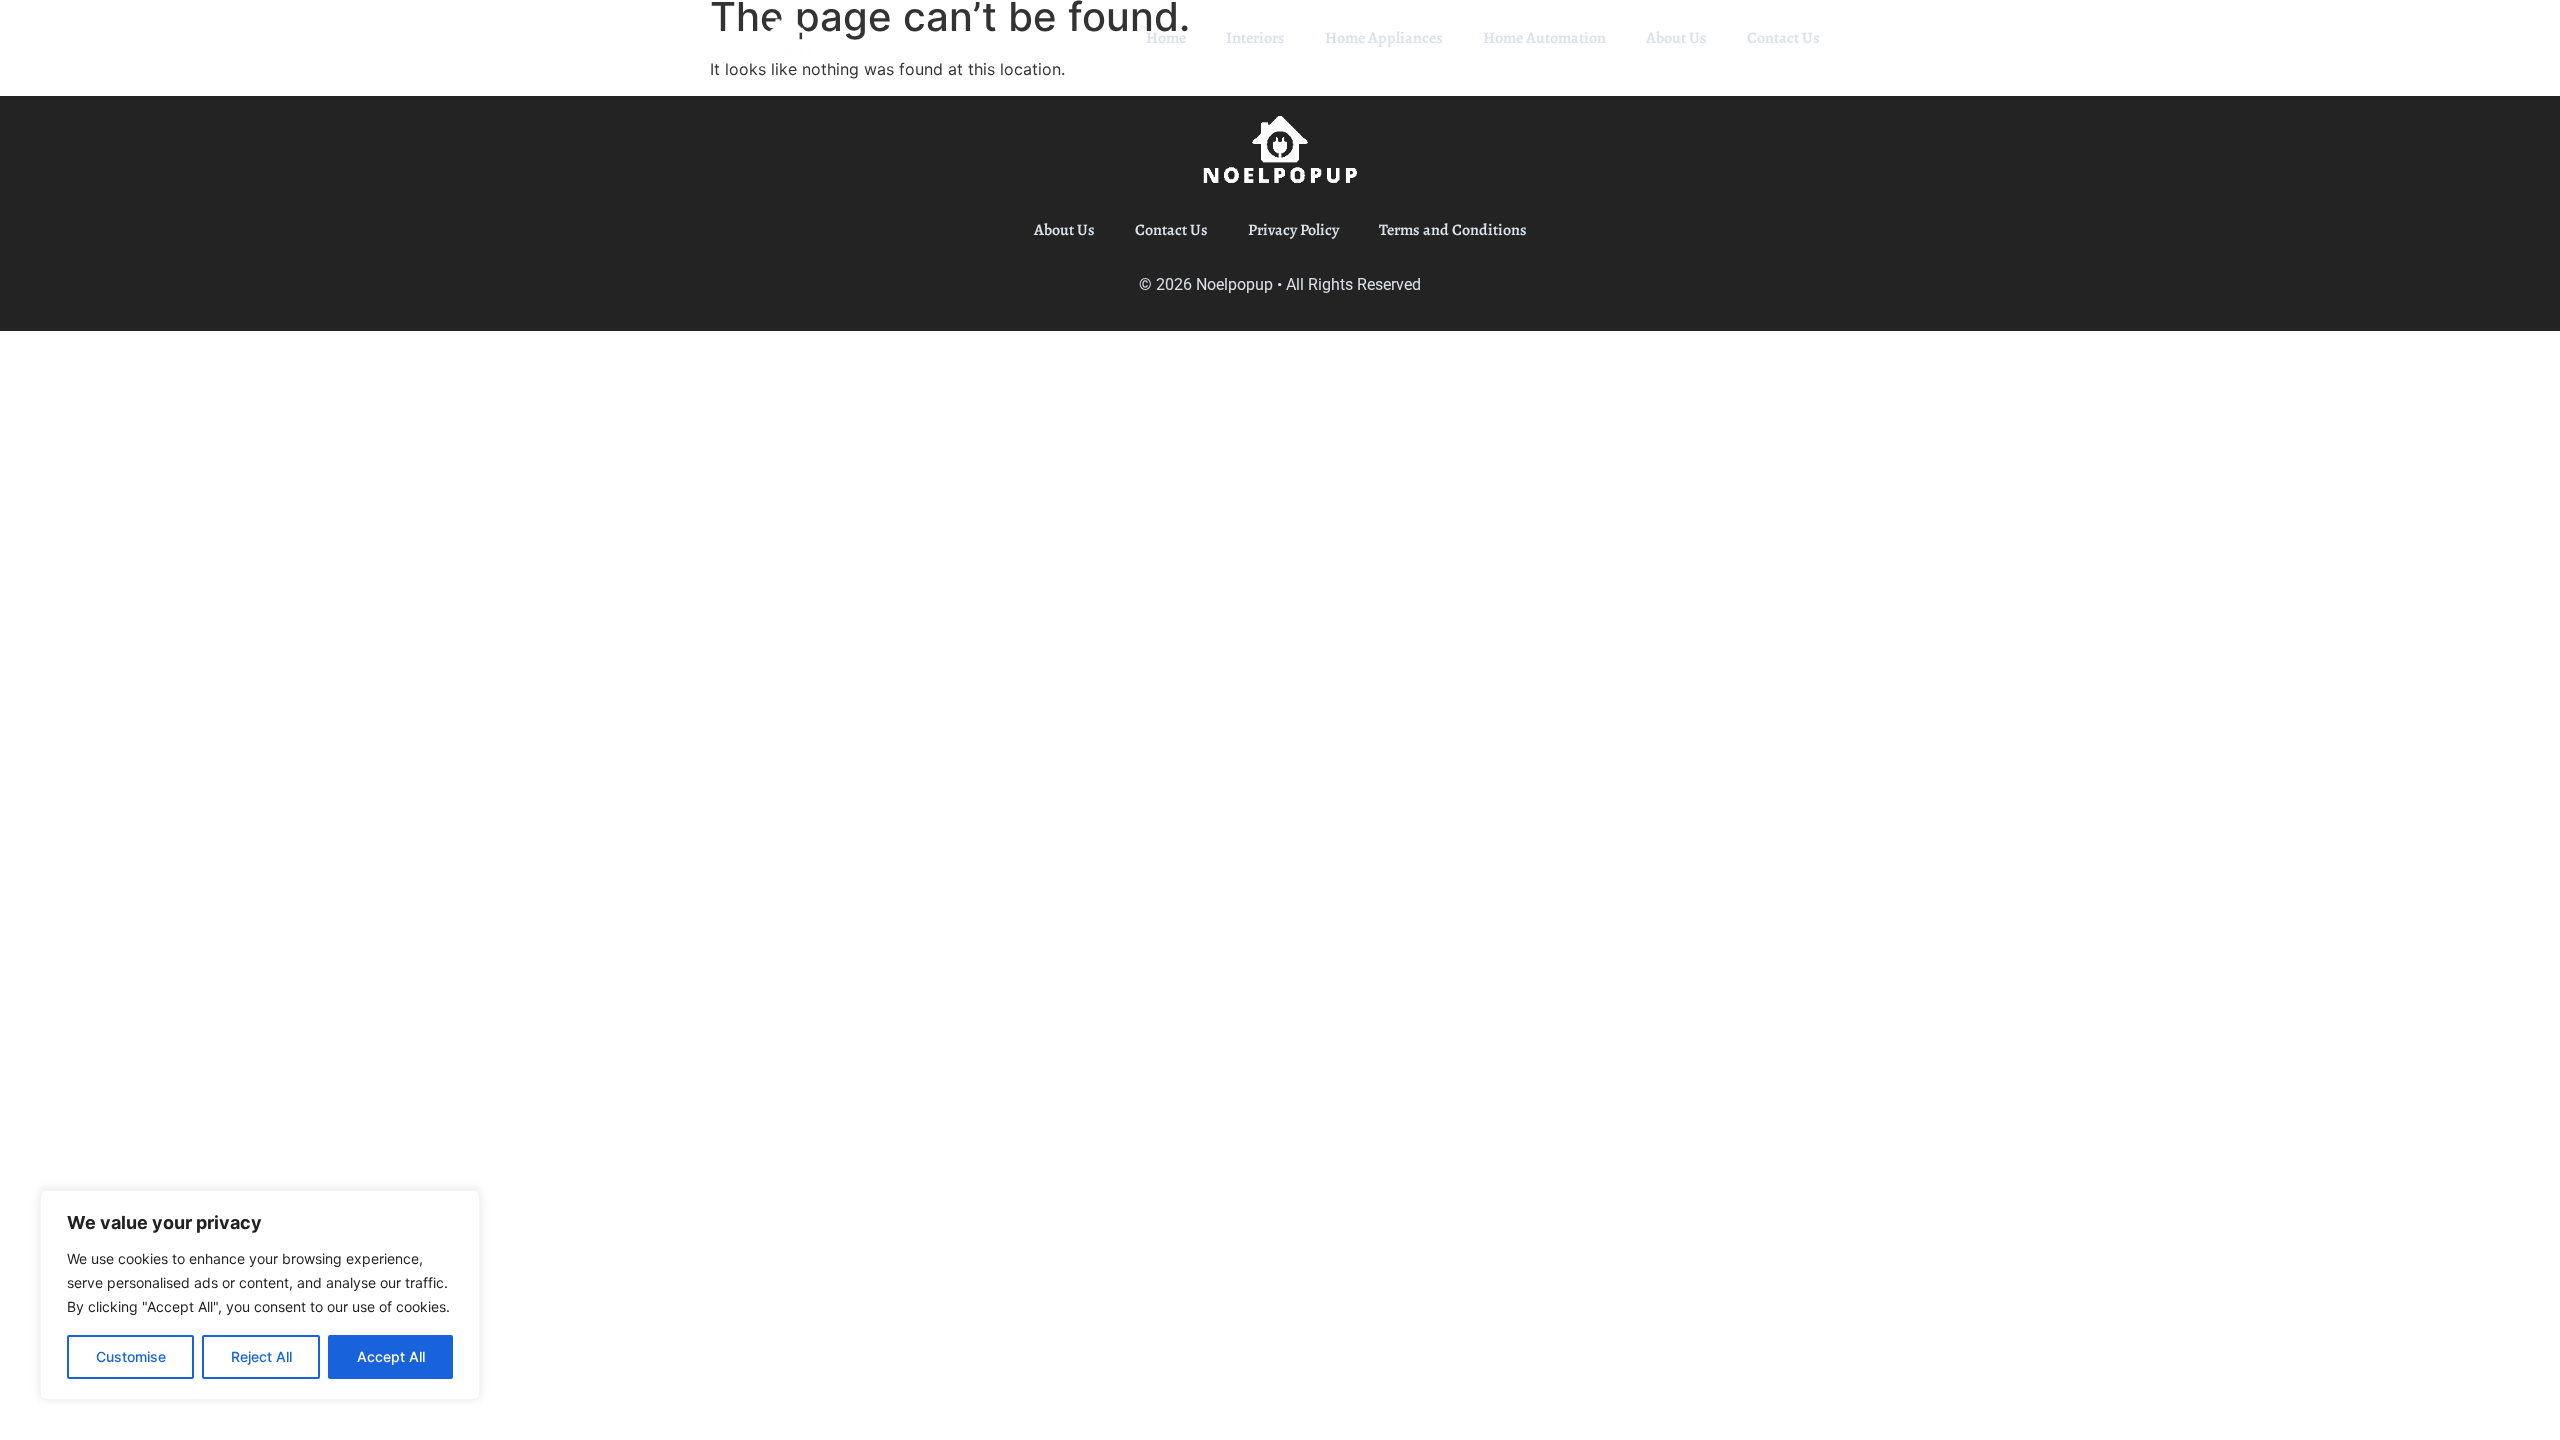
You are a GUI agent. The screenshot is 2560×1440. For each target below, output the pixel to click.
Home (1166, 38)
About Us (1676, 38)
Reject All (261, 1356)
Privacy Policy (1293, 230)
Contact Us (1783, 38)
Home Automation (1544, 38)
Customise (131, 1356)
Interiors (1255, 38)
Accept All (391, 1356)
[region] (260, 1295)
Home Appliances (1384, 38)
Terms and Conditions (1453, 230)
